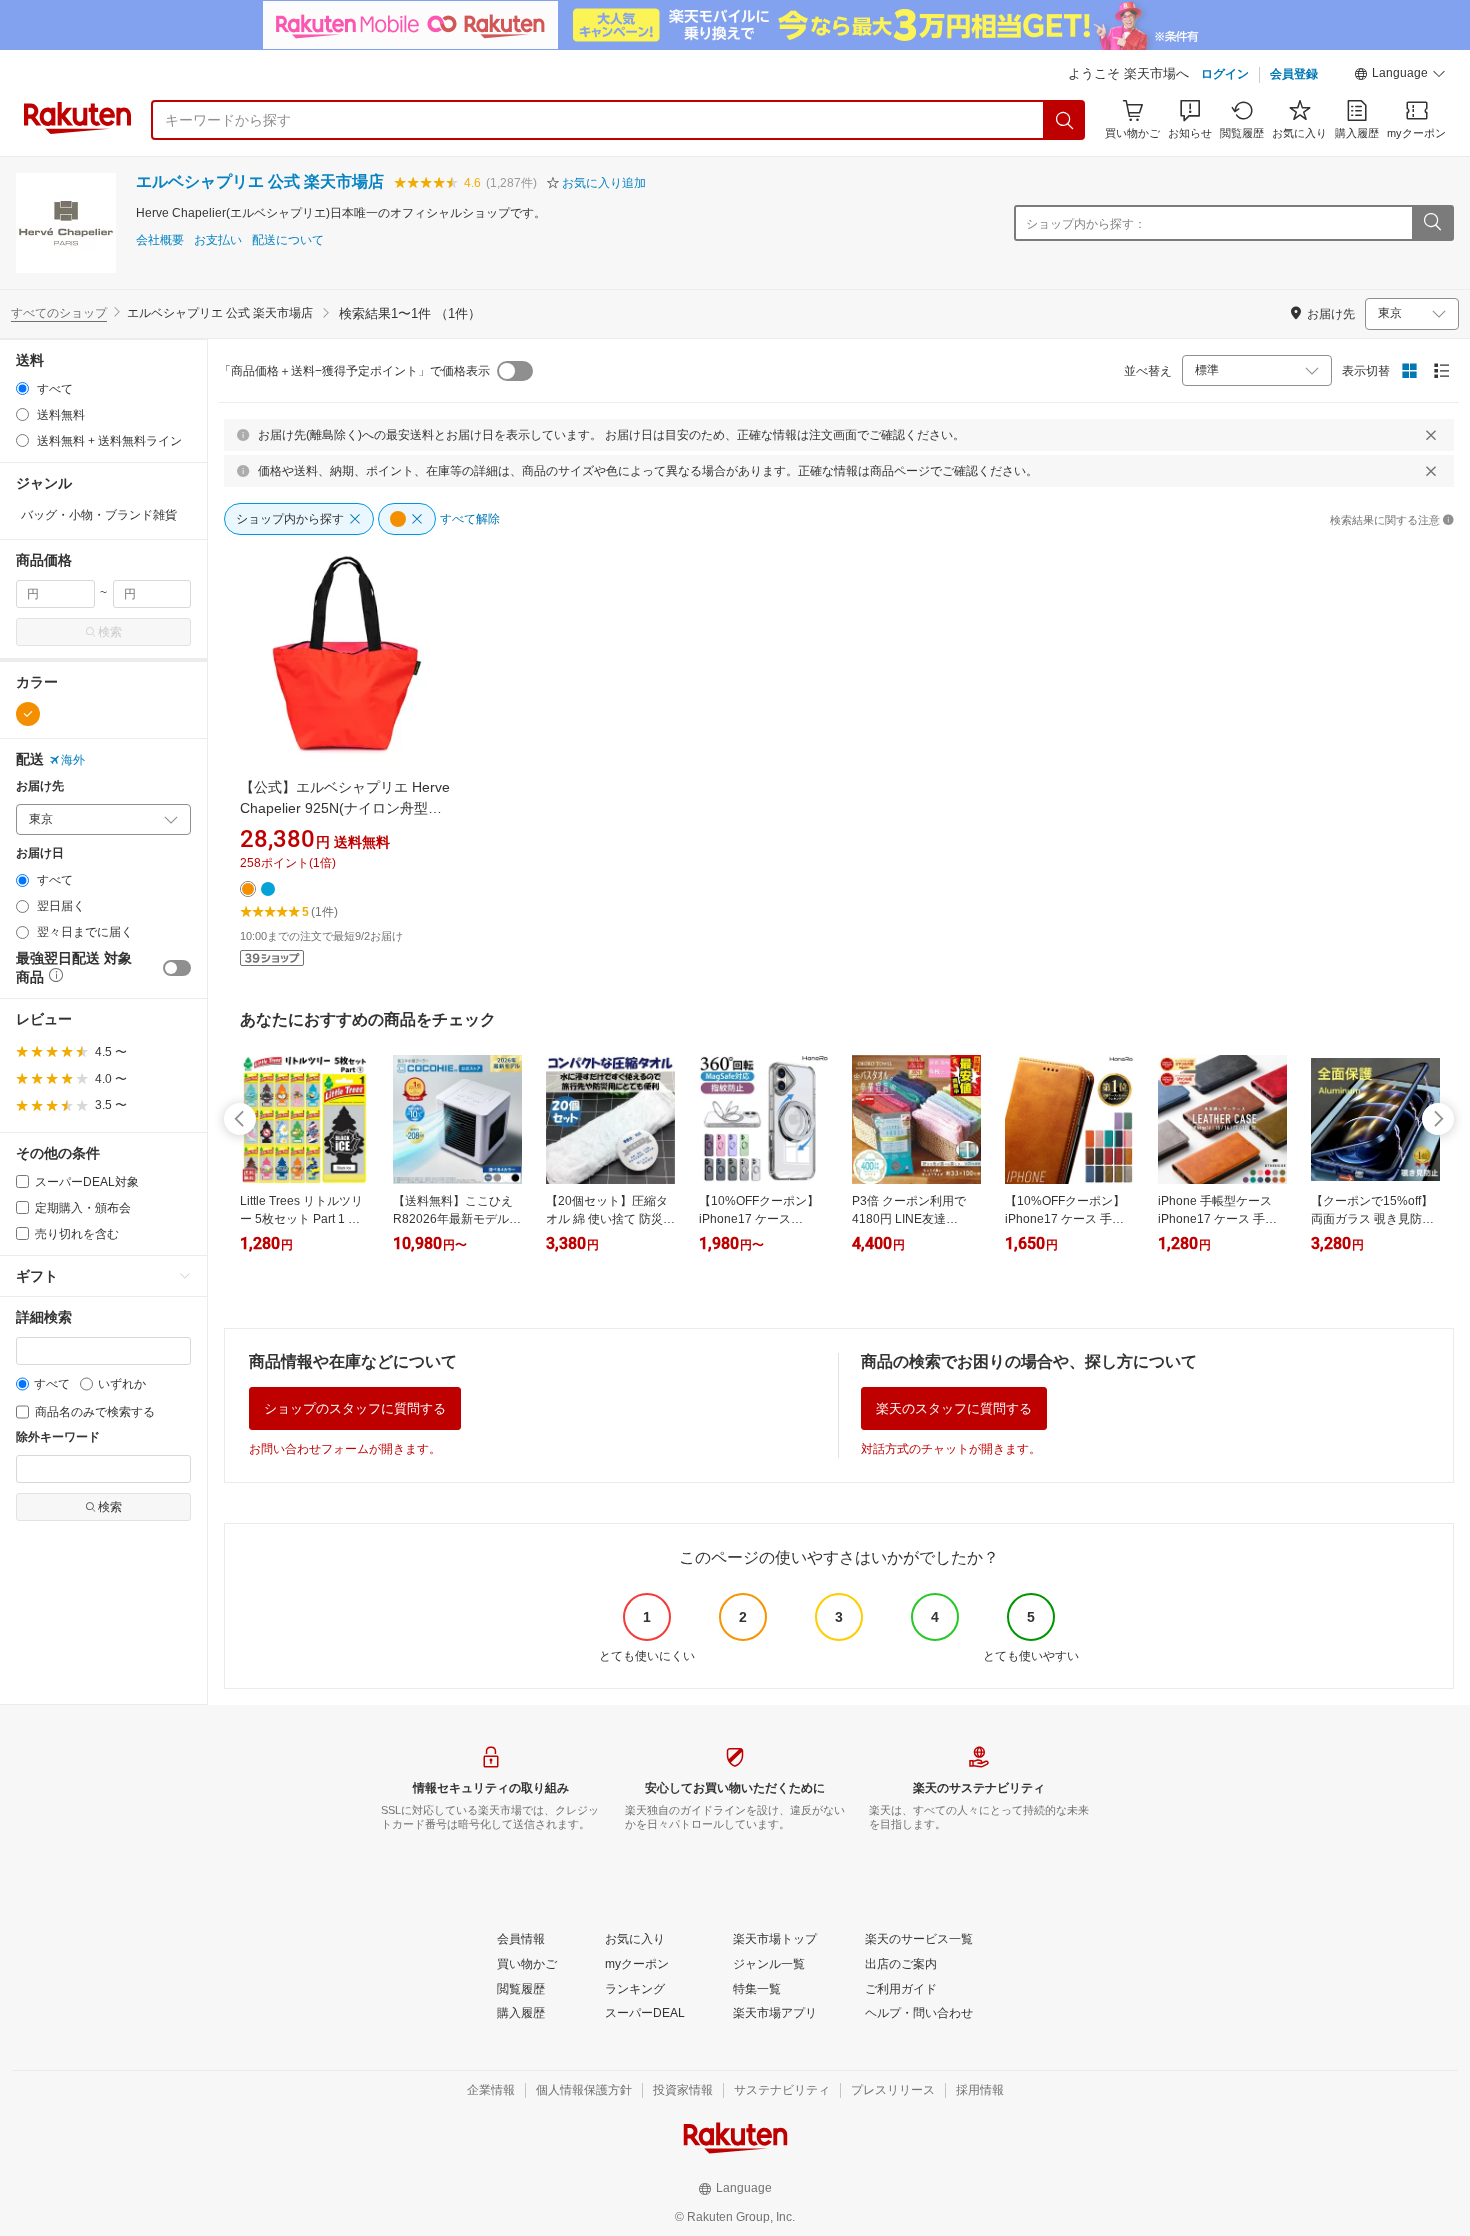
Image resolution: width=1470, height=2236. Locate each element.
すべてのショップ (59, 313)
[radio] (22, 388)
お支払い (218, 240)
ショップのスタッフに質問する (355, 1408)
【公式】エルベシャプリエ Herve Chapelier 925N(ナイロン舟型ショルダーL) (345, 808)
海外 (73, 760)
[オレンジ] (28, 714)
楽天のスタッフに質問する (954, 1408)
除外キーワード (58, 1437)
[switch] (177, 968)
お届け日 (40, 853)
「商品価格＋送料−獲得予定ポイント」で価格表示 (354, 371)
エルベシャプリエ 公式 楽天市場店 (260, 181)
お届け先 (40, 786)
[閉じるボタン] (1431, 435)
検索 (110, 632)
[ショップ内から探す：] (1432, 223)
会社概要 (160, 240)
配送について (288, 240)
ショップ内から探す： (1086, 224)
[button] (1400, 76)
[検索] (1065, 120)
